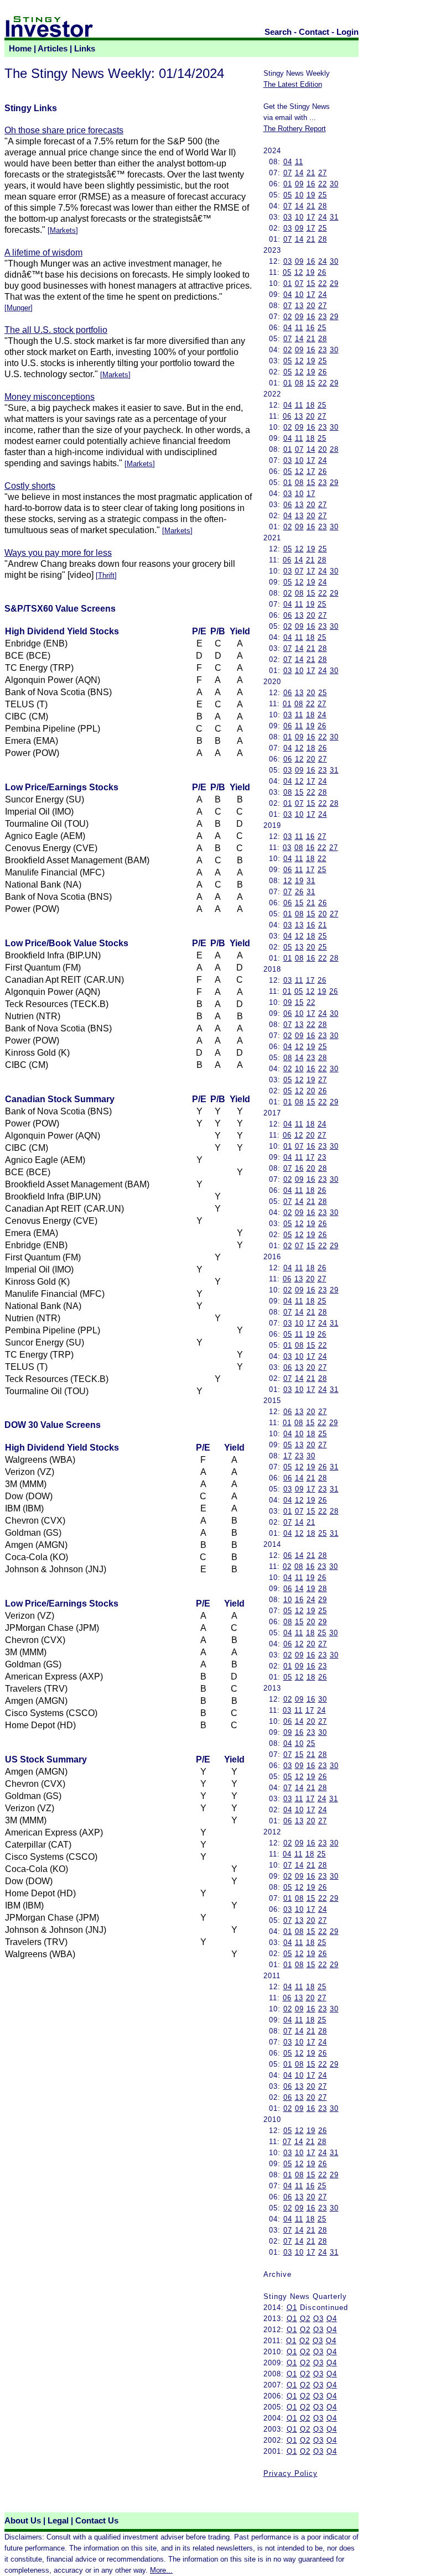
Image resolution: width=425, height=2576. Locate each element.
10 (299, 195)
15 (311, 283)
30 (334, 184)
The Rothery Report (295, 129)
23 (323, 317)
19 (311, 195)
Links (85, 49)
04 (288, 162)
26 (322, 272)
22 (323, 184)
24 (323, 217)
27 (323, 173)
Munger (19, 308)
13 (299, 306)
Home (20, 49)
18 (310, 405)
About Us (23, 2521)
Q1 (292, 2308)
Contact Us (97, 2521)
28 (323, 206)
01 (288, 184)
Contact (314, 32)
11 (299, 162)
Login (348, 32)
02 (288, 317)
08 (299, 383)
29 (334, 283)
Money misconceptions (50, 397)
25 (323, 195)
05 (288, 195)
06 (287, 416)
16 (311, 184)
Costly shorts (30, 486)
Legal (58, 2521)
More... (161, 2570)
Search (278, 32)
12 (299, 272)
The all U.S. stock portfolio (56, 330)
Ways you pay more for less (58, 553)
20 (311, 306)
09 (299, 184)
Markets (63, 230)
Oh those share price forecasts (64, 130)
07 (288, 173)
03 (288, 217)
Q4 (332, 2319)
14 (299, 173)
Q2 (305, 2319)
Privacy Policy (291, 2473)
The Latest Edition (293, 84)
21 (311, 173)
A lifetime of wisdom (43, 252)
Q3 (318, 2319)
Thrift (106, 575)
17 (311, 217)
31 (334, 217)
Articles (53, 49)
